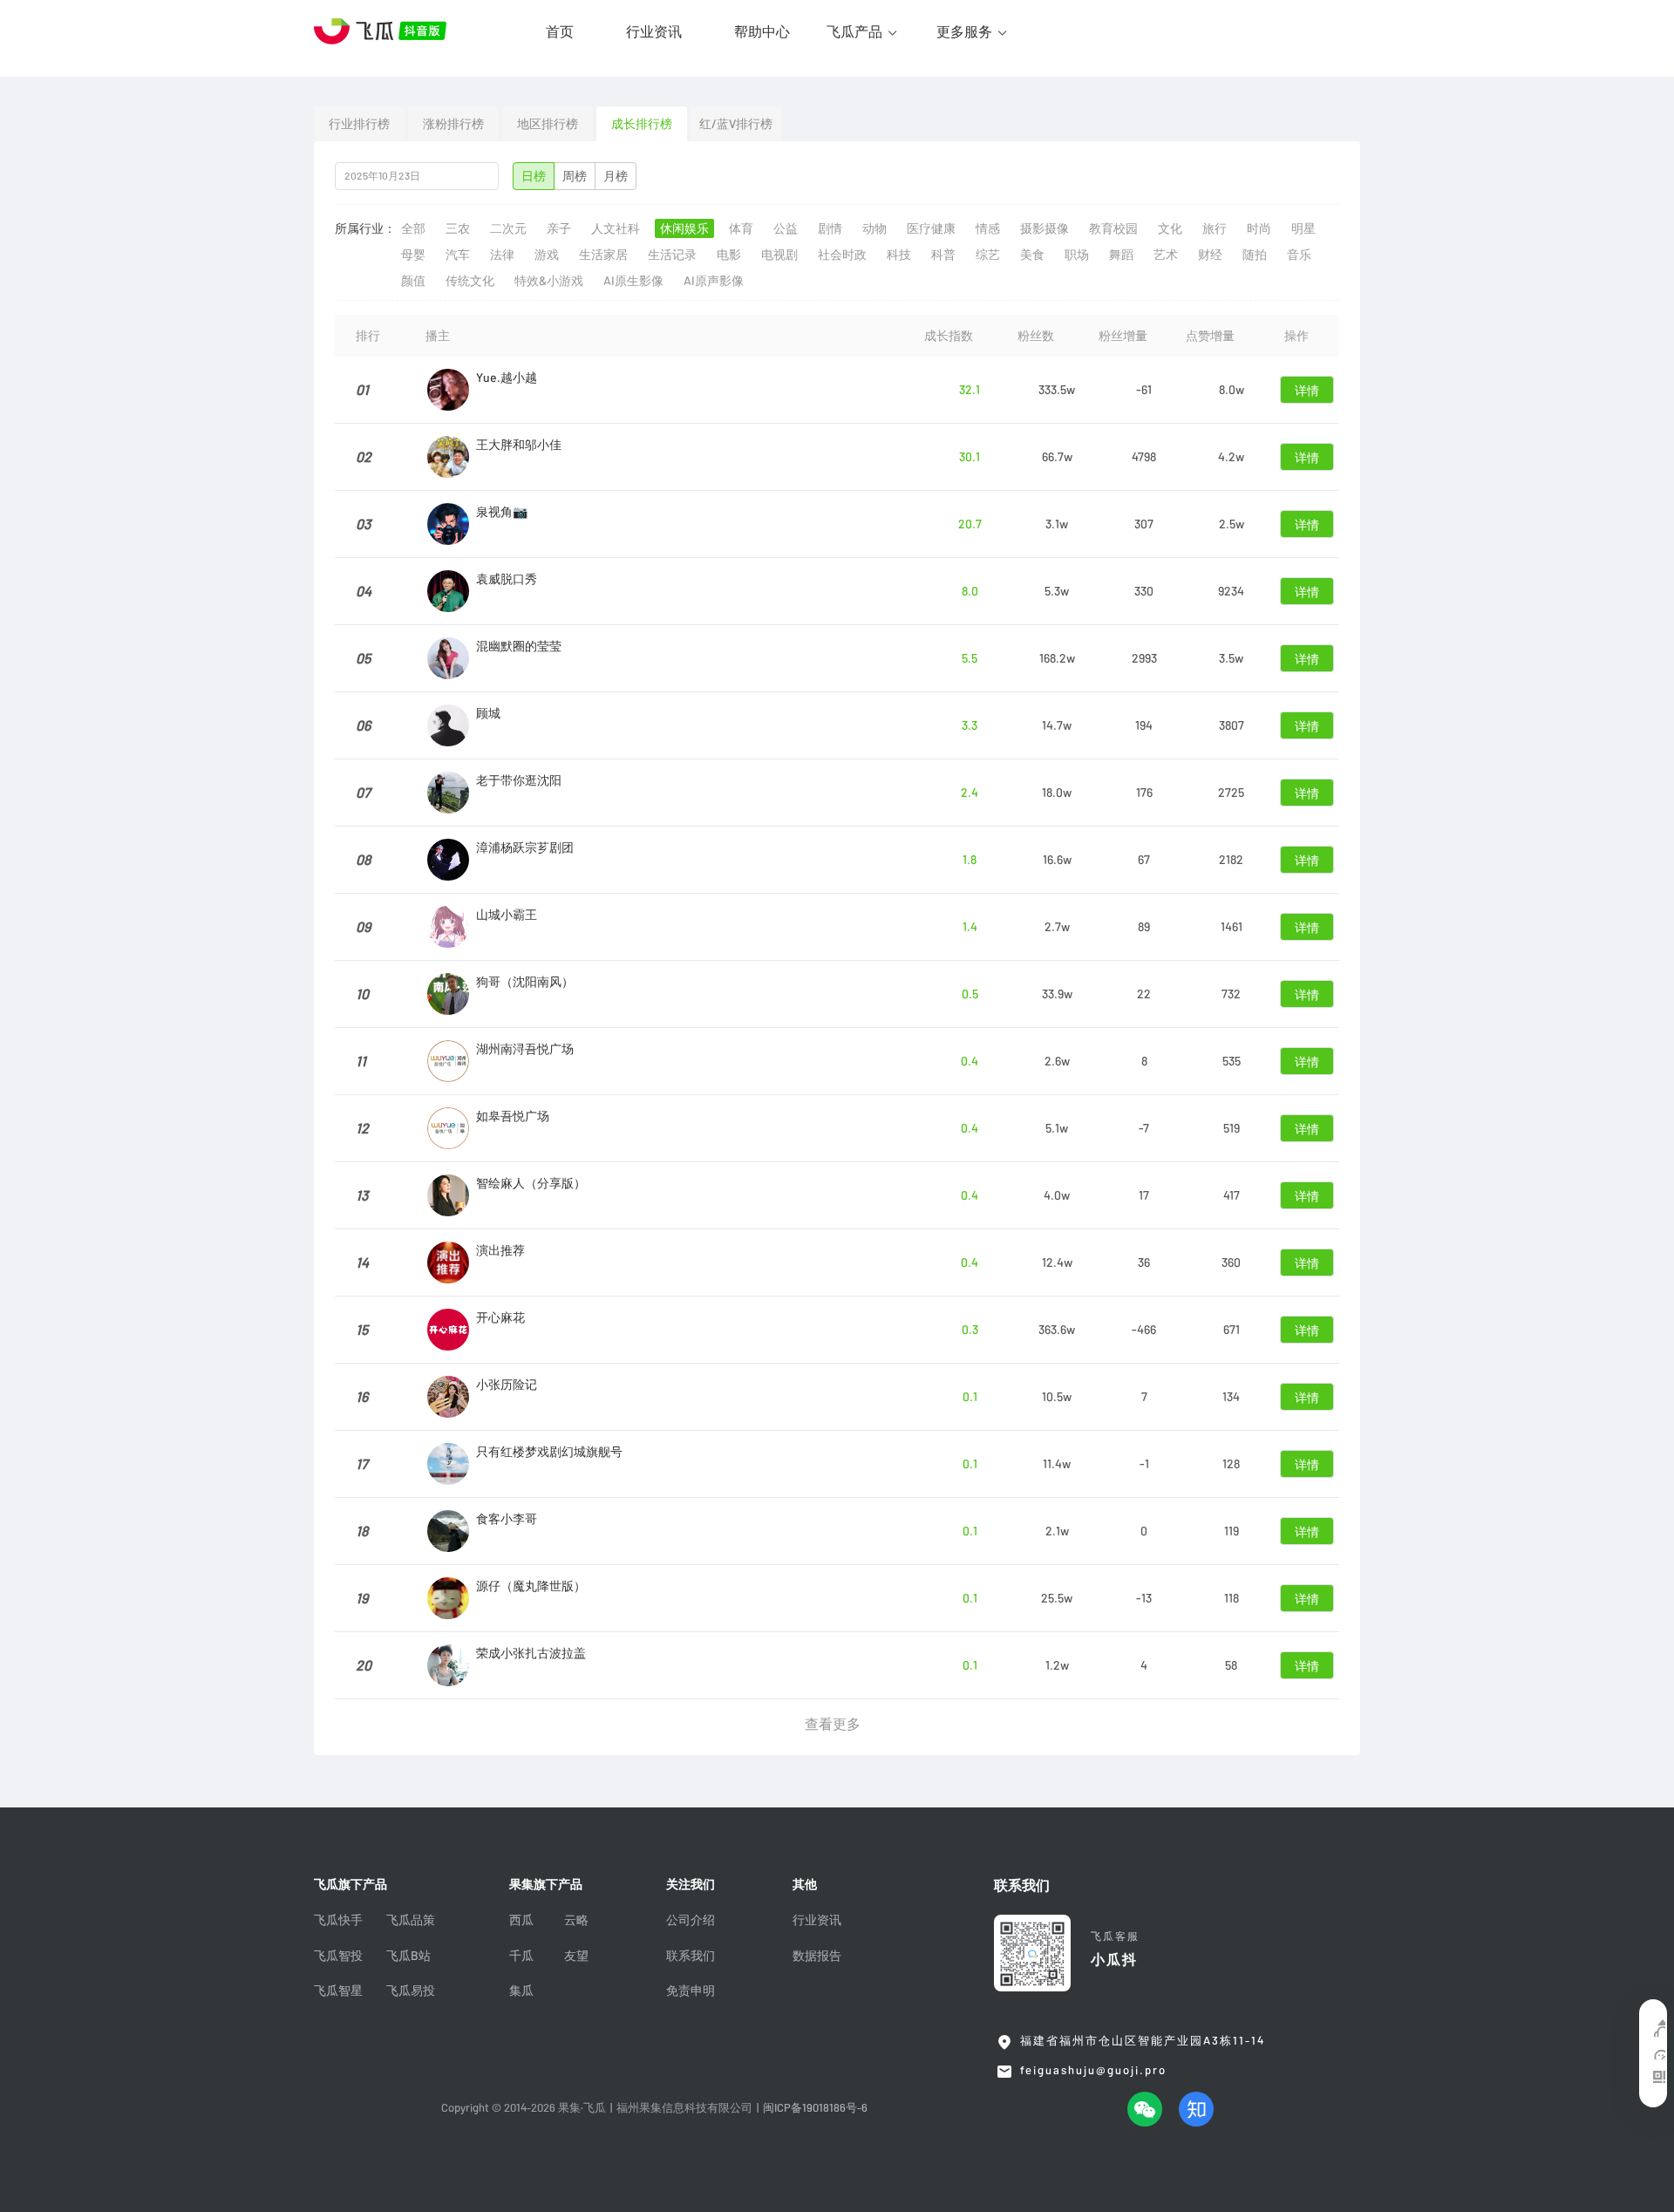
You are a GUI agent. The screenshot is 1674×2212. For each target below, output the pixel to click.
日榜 (534, 176)
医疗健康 (931, 228)
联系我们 (691, 1956)
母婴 (413, 255)
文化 (1170, 228)
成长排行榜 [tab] (642, 124)
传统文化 (470, 281)
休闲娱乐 (684, 228)
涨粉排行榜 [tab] (453, 124)
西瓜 (521, 1920)
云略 (576, 1920)
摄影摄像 (1045, 228)
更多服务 (964, 31)
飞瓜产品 (854, 31)
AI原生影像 (633, 281)
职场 (1077, 255)
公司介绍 (691, 1920)
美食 (1032, 255)
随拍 (1255, 255)
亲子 (559, 228)
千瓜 (521, 1956)
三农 (458, 228)
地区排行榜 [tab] (548, 124)
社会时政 (842, 255)
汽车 (458, 255)
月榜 (616, 176)
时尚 (1259, 228)
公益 (786, 228)
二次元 (508, 228)
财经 (1210, 255)
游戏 (547, 255)
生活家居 (603, 255)
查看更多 (833, 1724)
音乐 (1299, 255)
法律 (502, 255)
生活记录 (672, 255)
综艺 (988, 255)
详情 (1307, 391)
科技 (899, 255)
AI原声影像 (714, 281)
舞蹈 (1121, 255)
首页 (560, 31)
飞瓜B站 (408, 1956)
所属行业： (365, 228)
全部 (413, 228)
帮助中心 (762, 31)
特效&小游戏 (549, 281)
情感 (988, 228)
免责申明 (691, 1991)
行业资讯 (654, 31)
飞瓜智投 (338, 1956)
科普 (943, 255)
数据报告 (817, 1956)
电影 (729, 255)
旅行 (1215, 228)
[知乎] (1196, 2109)
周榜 (575, 176)
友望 (576, 1956)
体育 (741, 228)
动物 (874, 228)
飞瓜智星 (338, 1991)
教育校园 (1113, 228)
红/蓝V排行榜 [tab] (736, 124)
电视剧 (779, 255)
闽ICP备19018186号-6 (815, 2108)
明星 (1303, 228)
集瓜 (521, 1991)
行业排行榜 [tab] (359, 124)
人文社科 (616, 228)
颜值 (413, 281)
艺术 (1166, 255)
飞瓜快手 (338, 1920)
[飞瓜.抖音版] (384, 31)
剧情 (830, 228)
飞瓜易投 (411, 1991)
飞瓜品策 (411, 1920)
